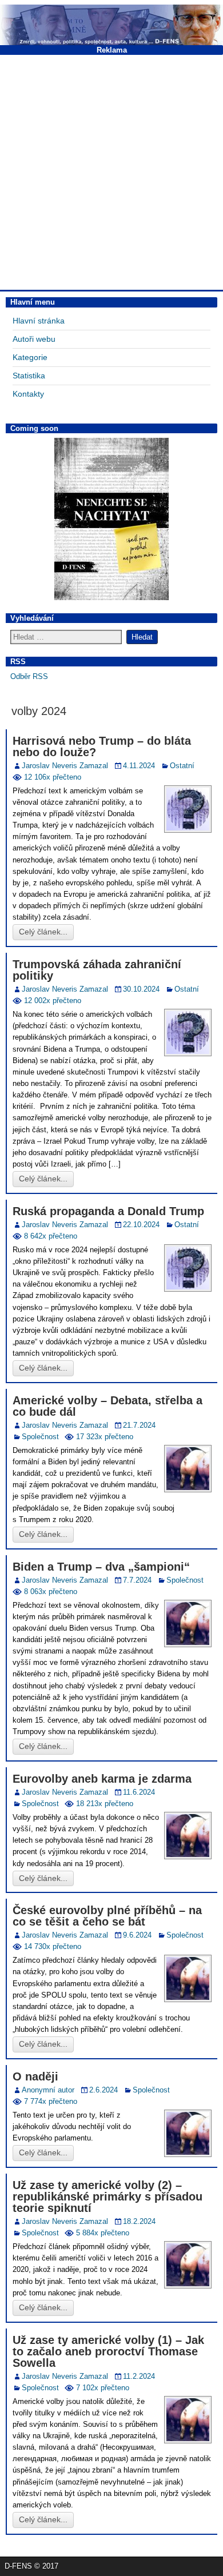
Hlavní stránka (39, 321)
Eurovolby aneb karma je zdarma (102, 1779)
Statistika (29, 376)
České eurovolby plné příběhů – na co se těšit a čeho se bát (107, 1916)
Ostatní (182, 766)
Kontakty (28, 394)
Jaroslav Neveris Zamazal (65, 766)
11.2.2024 (139, 2376)
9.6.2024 (137, 1935)
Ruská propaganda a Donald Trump (108, 1211)
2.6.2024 (103, 2090)
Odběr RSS (29, 676)
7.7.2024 (137, 1580)
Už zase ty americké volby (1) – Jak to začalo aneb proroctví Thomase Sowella (108, 2351)
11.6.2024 (139, 1792)
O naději (35, 2076)
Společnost (40, 1437)
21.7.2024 (139, 1425)
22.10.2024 (141, 1225)
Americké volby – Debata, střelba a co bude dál (107, 1406)
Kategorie (30, 357)
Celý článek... (43, 932)
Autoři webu (34, 339)
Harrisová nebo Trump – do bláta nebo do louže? (102, 746)
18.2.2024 (139, 2221)
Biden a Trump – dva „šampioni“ (101, 1567)
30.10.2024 (141, 989)
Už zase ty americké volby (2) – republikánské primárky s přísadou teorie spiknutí (107, 2196)
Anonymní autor (48, 2090)
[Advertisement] (111, 171)
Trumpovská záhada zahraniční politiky (97, 970)
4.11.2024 (139, 766)
